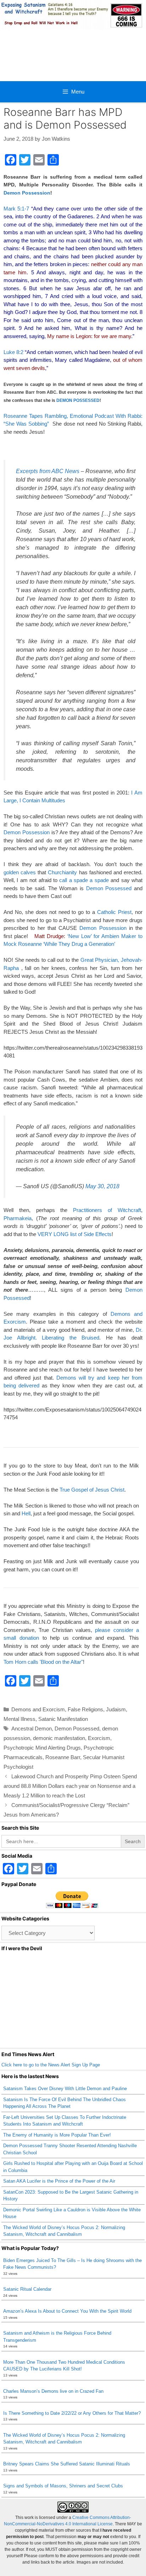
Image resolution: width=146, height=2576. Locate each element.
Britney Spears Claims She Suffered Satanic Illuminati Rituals (67, 2464)
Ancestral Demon (32, 1728)
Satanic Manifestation (63, 1719)
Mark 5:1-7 (16, 209)
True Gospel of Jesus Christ (92, 1490)
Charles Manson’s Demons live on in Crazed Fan (53, 2391)
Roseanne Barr (63, 1757)
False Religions (85, 1709)
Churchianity (62, 872)
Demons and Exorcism (38, 1709)
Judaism (116, 1709)
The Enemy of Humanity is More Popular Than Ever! (57, 2135)
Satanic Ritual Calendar (27, 2289)
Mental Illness (19, 1719)
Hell (26, 1513)
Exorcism (99, 1738)
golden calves (20, 872)
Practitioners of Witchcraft (107, 1210)
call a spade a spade (84, 880)
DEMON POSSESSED (78, 400)
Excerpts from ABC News (48, 471)
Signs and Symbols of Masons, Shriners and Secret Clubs (63, 2486)
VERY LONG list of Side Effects (75, 1234)
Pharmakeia (18, 1218)
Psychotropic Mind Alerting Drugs (42, 1748)
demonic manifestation (59, 1738)
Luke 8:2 (13, 352)
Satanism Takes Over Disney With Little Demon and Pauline (65, 2089)
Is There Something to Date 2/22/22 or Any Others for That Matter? (72, 2413)
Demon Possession (27, 193)
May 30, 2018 (102, 1186)
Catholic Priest (114, 912)
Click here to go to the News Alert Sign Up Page (51, 2065)
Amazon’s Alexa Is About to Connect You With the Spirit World (67, 2311)
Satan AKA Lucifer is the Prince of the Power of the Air (59, 2181)
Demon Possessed (109, 888)
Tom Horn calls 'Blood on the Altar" (43, 1662)
